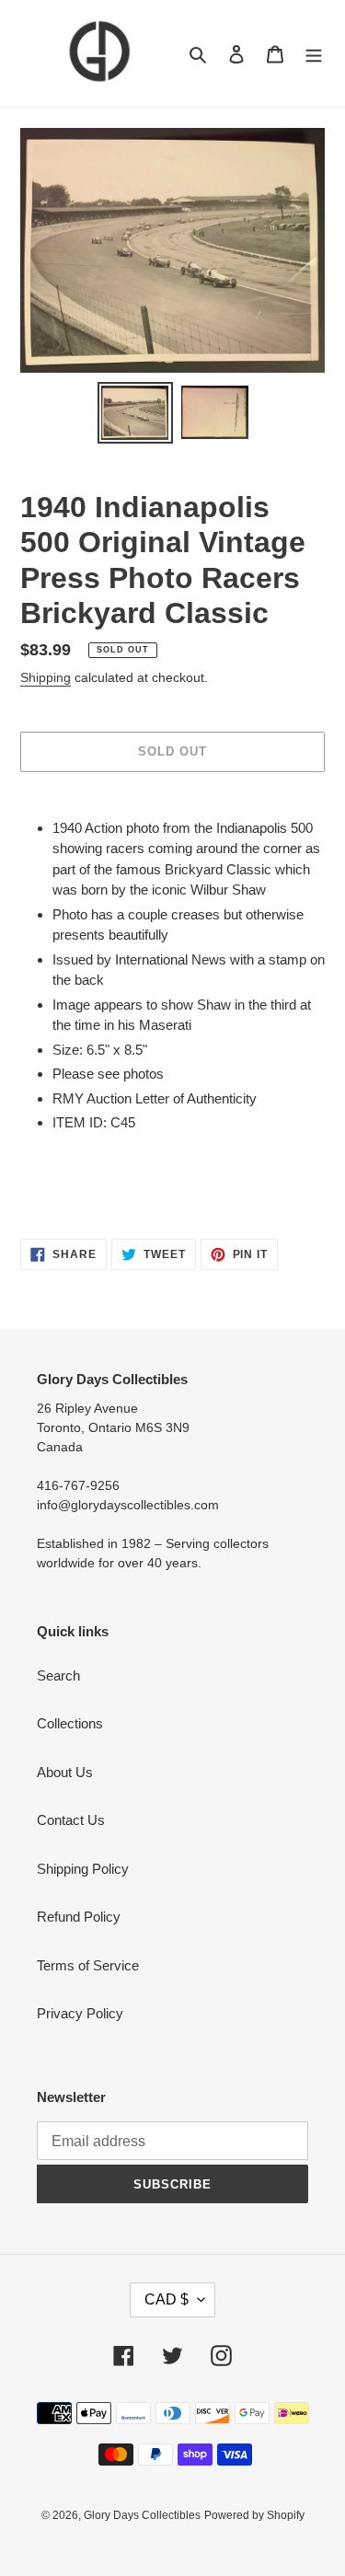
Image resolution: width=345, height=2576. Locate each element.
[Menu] (314, 54)
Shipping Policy (83, 1869)
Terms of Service (88, 1965)
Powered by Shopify (254, 2515)
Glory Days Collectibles (142, 2515)
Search (58, 1675)
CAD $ (167, 2299)
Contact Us (71, 1820)
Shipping (46, 677)
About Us (65, 1772)
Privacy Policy (80, 2013)
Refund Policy (79, 1917)
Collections (70, 1723)
